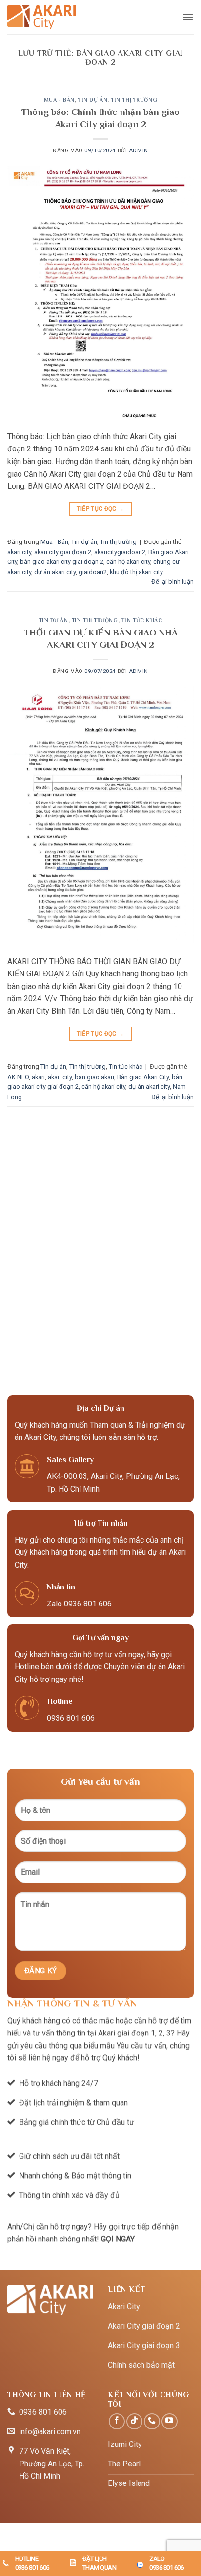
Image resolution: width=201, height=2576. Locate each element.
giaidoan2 (93, 572)
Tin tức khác (142, 620)
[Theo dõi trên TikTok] (134, 2421)
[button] (188, 17)
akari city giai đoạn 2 (63, 552)
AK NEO (18, 1077)
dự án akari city (55, 572)
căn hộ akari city (128, 562)
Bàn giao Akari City (143, 1077)
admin (139, 151)
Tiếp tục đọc (100, 509)
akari (38, 1077)
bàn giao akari (94, 1077)
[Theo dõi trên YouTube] (170, 2421)
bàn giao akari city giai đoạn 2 (62, 562)
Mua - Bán (59, 100)
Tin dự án (93, 100)
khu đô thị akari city (136, 572)
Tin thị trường (134, 100)
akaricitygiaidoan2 (120, 552)
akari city (19, 552)
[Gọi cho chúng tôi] (152, 2421)
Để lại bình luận (172, 582)
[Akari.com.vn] (41, 17)
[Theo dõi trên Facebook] (117, 2421)
